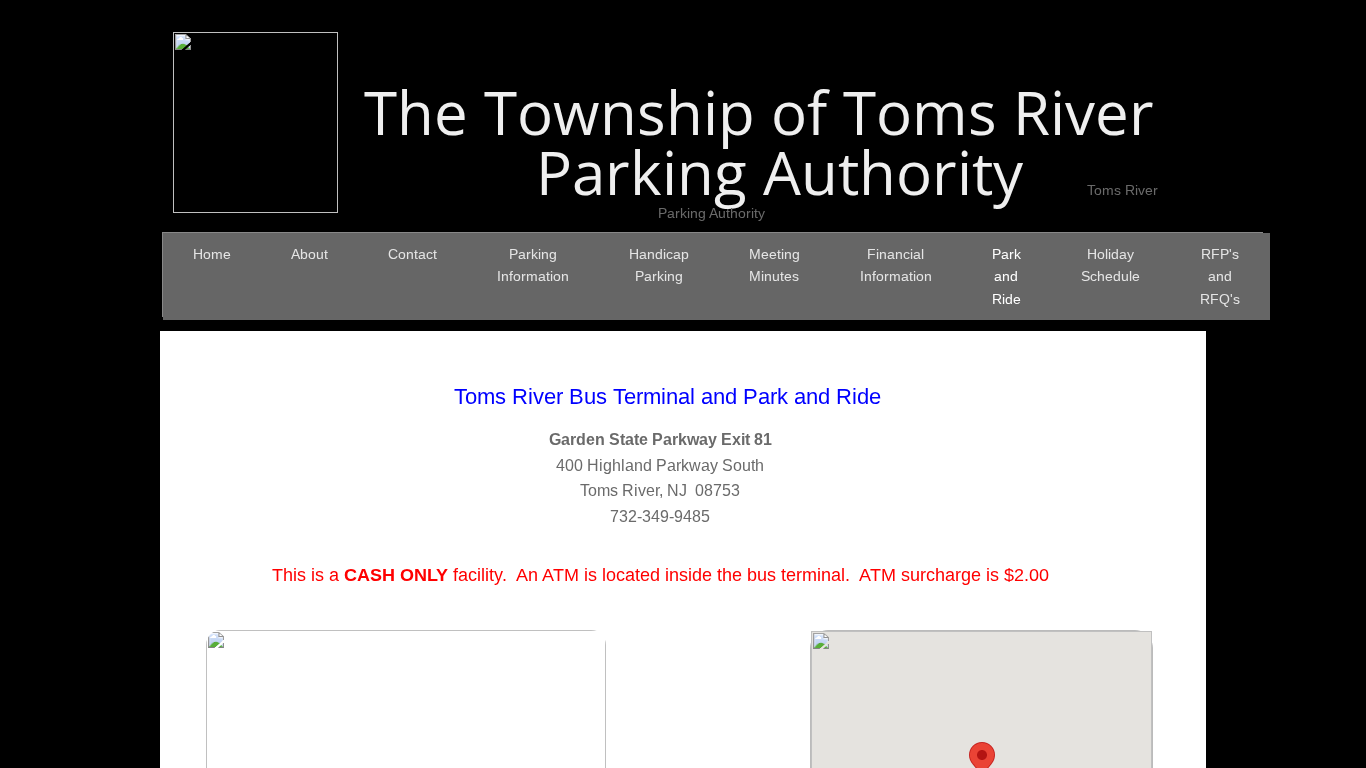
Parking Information (533, 265)
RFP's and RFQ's (1220, 276)
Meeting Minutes (774, 265)
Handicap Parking (659, 265)
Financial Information (896, 265)
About (309, 254)
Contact (412, 254)
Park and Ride (1006, 276)
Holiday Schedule (1110, 265)
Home (212, 254)
